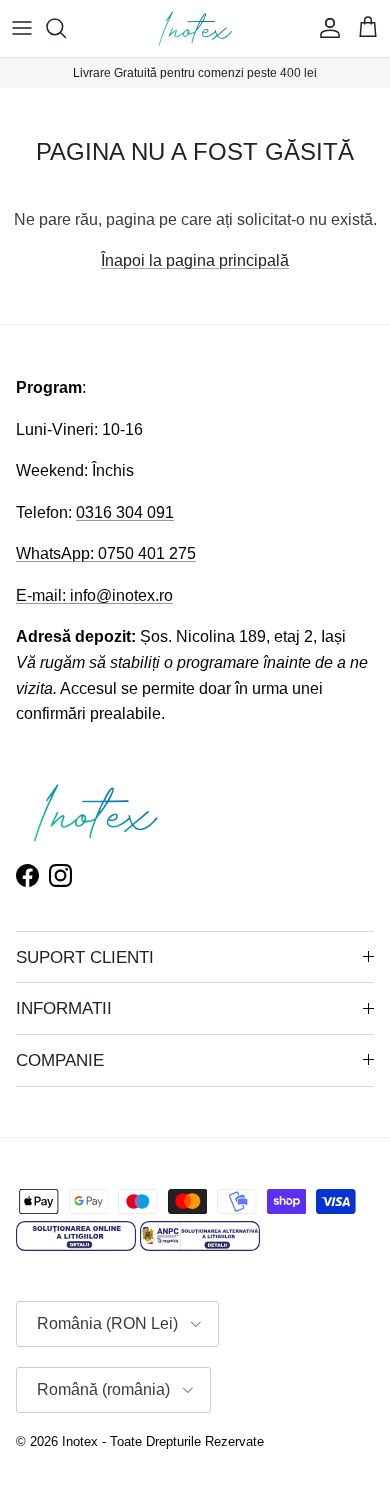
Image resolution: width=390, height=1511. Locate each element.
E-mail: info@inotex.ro (94, 595)
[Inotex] (195, 28)
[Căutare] (66, 28)
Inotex (80, 1441)
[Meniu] (22, 28)
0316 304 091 (125, 512)
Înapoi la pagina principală (195, 260)
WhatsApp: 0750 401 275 (106, 553)
